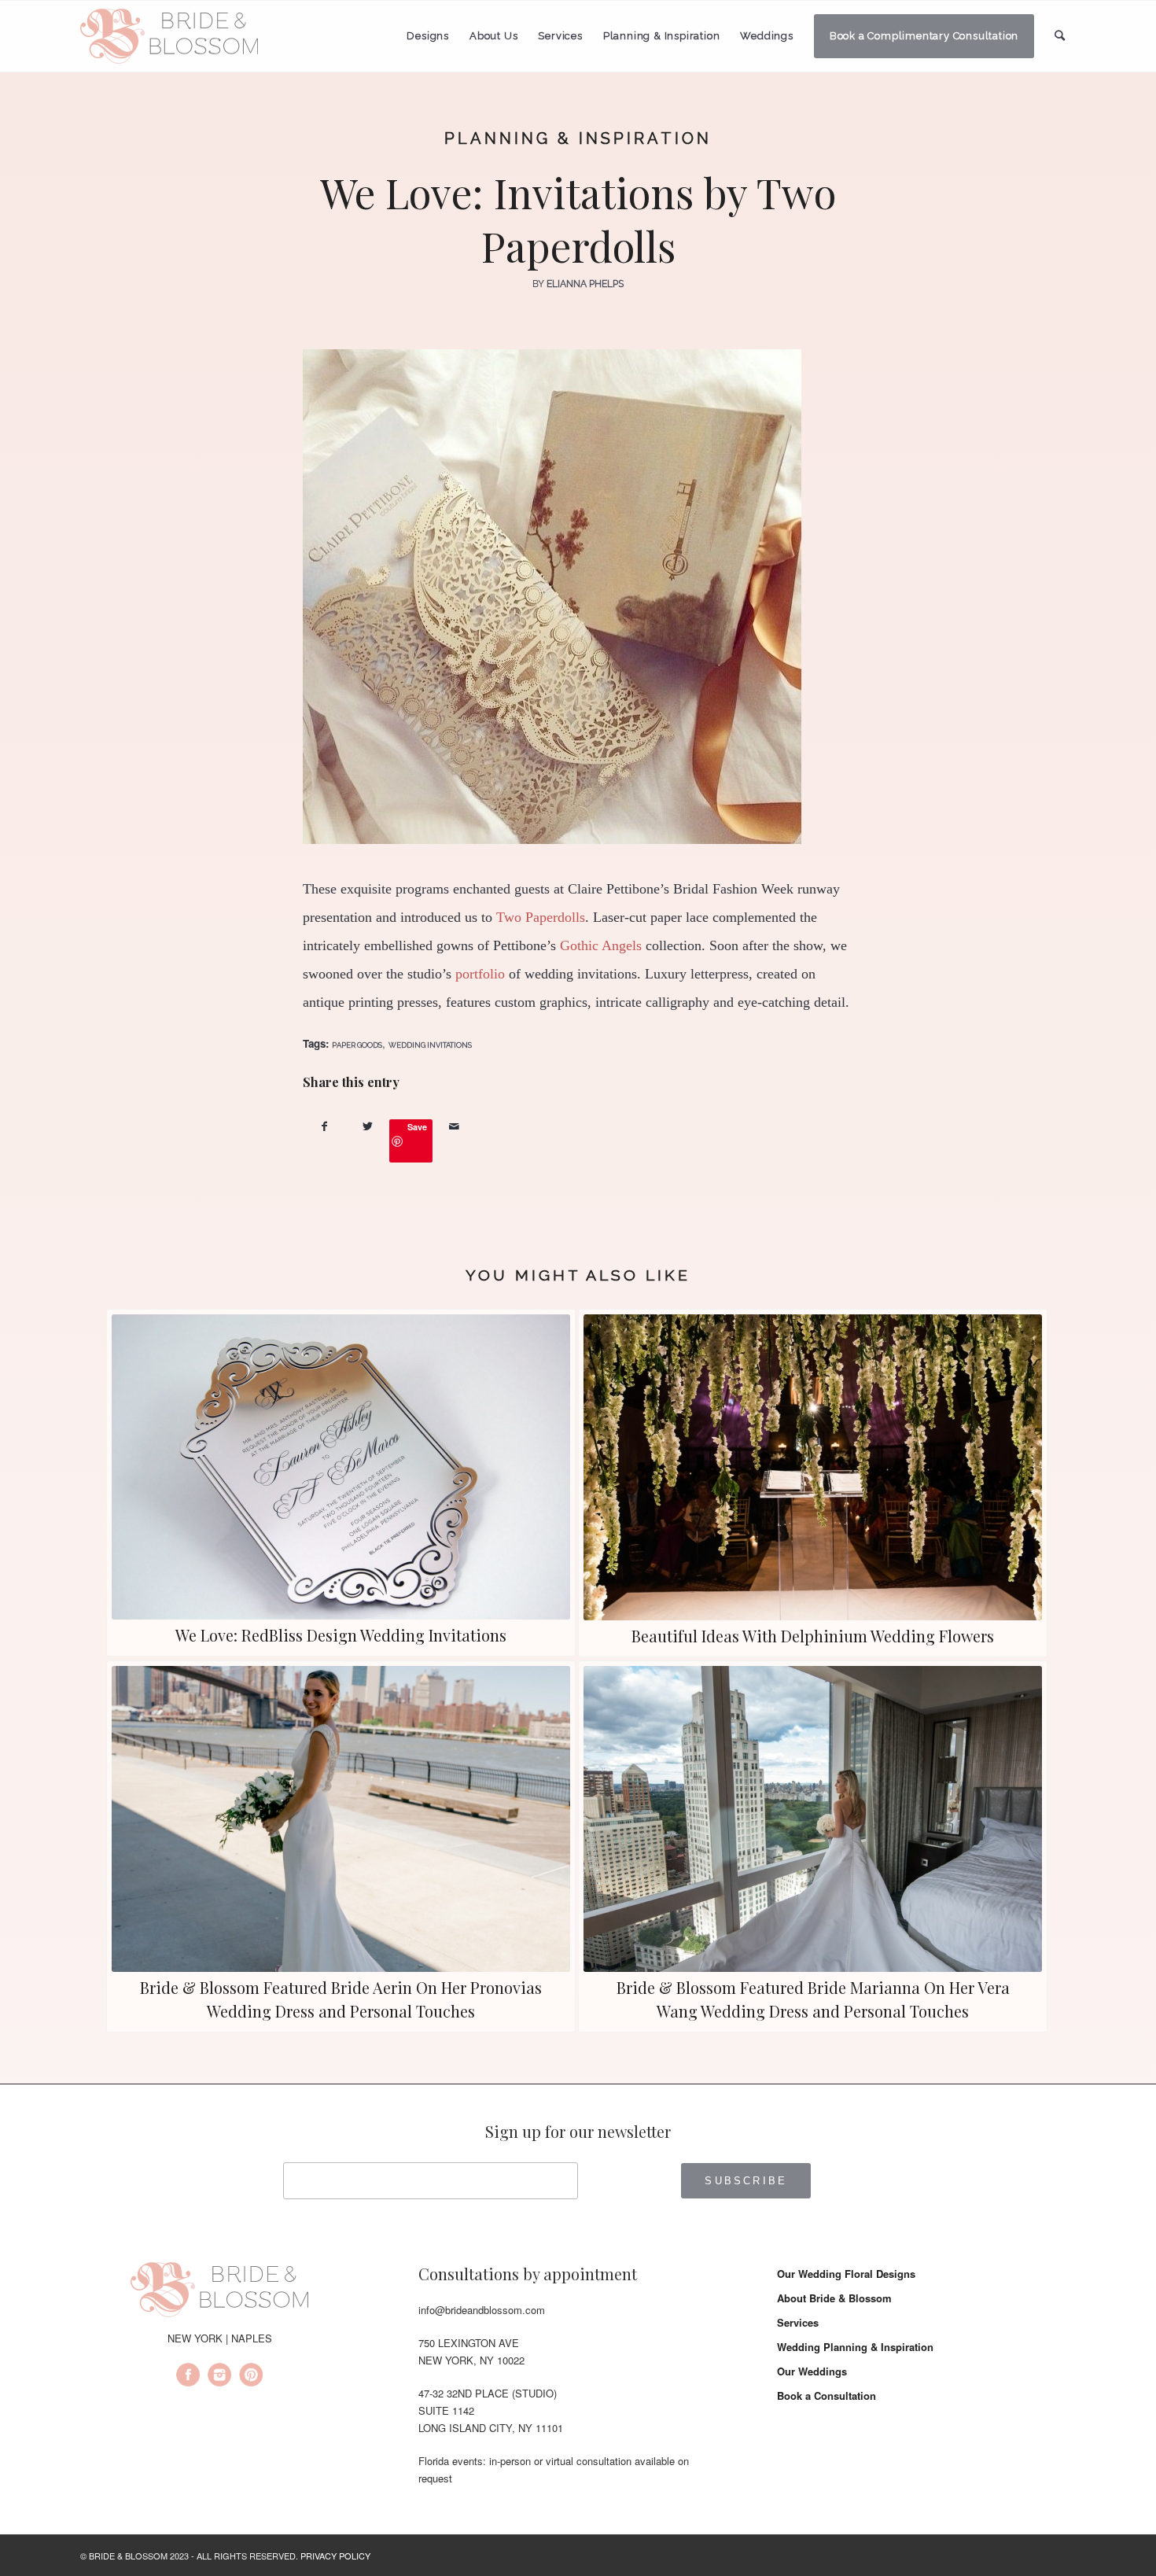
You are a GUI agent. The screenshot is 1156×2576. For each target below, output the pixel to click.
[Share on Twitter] (368, 1126)
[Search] (1060, 36)
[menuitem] (428, 36)
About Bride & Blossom (834, 2298)
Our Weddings (812, 2371)
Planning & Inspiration (578, 138)
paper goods (357, 1045)
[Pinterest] (251, 2377)
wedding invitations (430, 1045)
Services (798, 2322)
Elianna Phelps (585, 284)
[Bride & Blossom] (219, 2292)
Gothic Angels (601, 945)
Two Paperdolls (541, 917)
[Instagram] (219, 2377)
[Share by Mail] (454, 1126)
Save (417, 1127)
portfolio (480, 974)
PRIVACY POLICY (335, 2556)
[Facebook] (188, 2377)
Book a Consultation (827, 2395)
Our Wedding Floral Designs (846, 2274)
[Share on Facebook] (324, 1126)
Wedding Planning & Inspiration (855, 2347)
